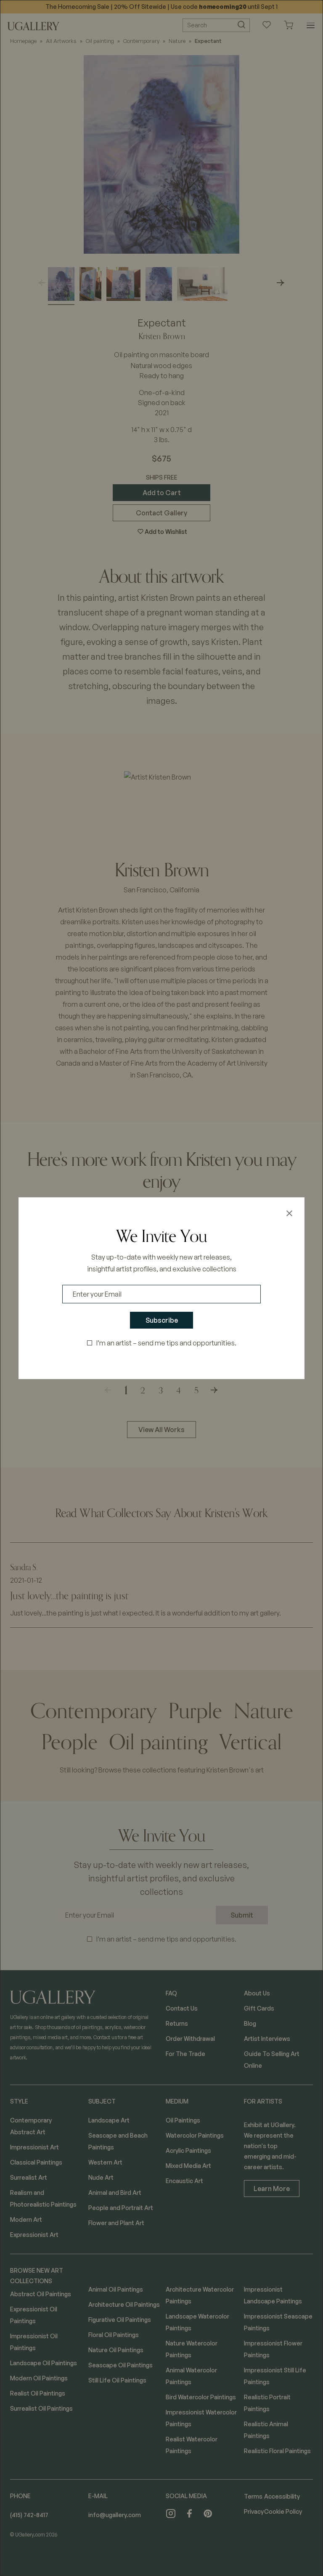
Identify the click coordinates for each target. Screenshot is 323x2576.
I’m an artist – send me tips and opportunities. (166, 1343)
